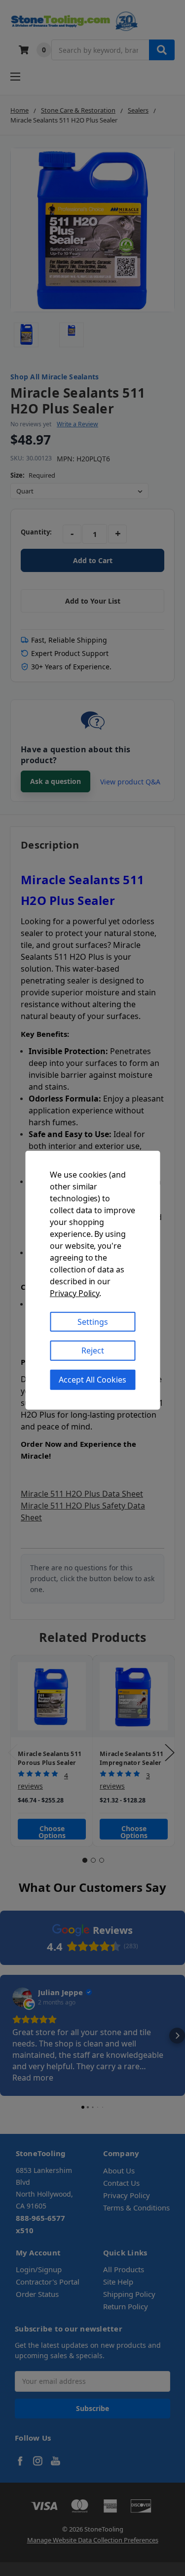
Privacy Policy (74, 1293)
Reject (93, 1350)
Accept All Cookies (92, 1380)
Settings (93, 1321)
